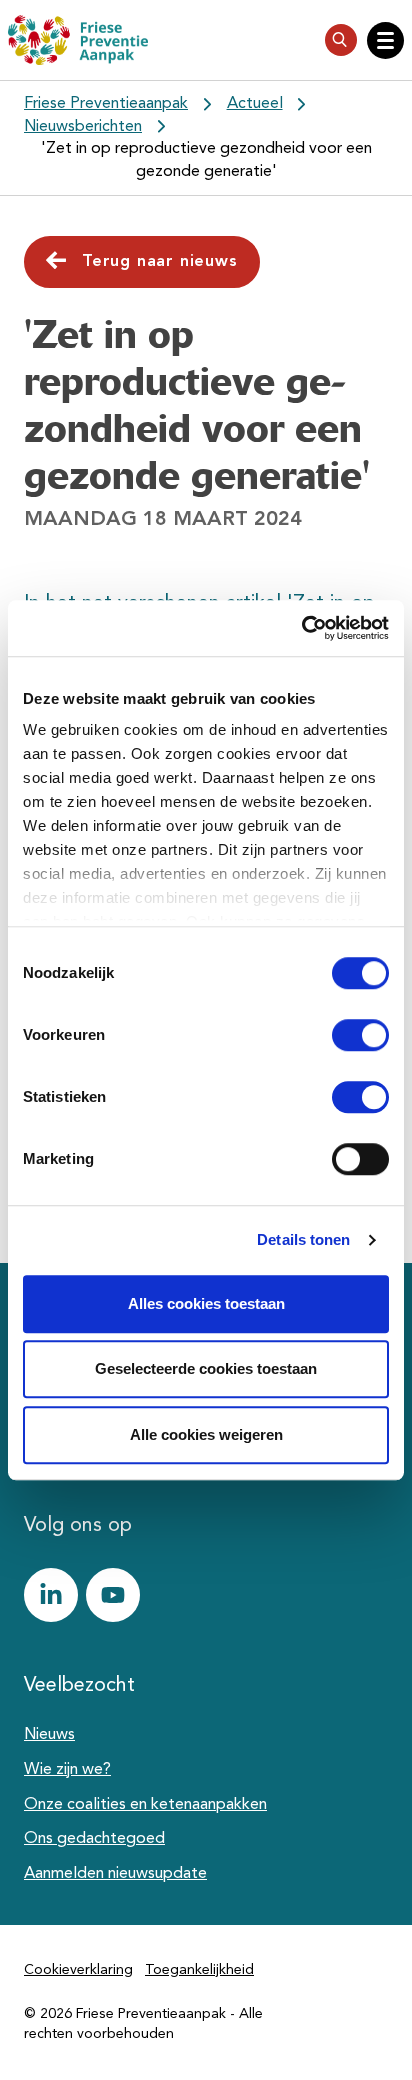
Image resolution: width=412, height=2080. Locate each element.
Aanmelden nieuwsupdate (115, 1874)
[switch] (342, 1035)
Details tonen (303, 1239)
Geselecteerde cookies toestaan (206, 1368)
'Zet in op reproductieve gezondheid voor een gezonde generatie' (206, 160)
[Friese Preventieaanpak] (78, 40)
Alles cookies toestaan (206, 1303)
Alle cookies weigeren (206, 1434)
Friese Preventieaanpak (106, 104)
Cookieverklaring (78, 1970)
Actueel (255, 104)
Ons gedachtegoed (94, 1839)
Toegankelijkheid (199, 1970)
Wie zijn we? (67, 1770)
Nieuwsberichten (83, 127)
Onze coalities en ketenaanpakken (145, 1805)
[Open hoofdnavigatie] (385, 40)
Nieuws (49, 1735)
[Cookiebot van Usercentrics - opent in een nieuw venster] (301, 628)
